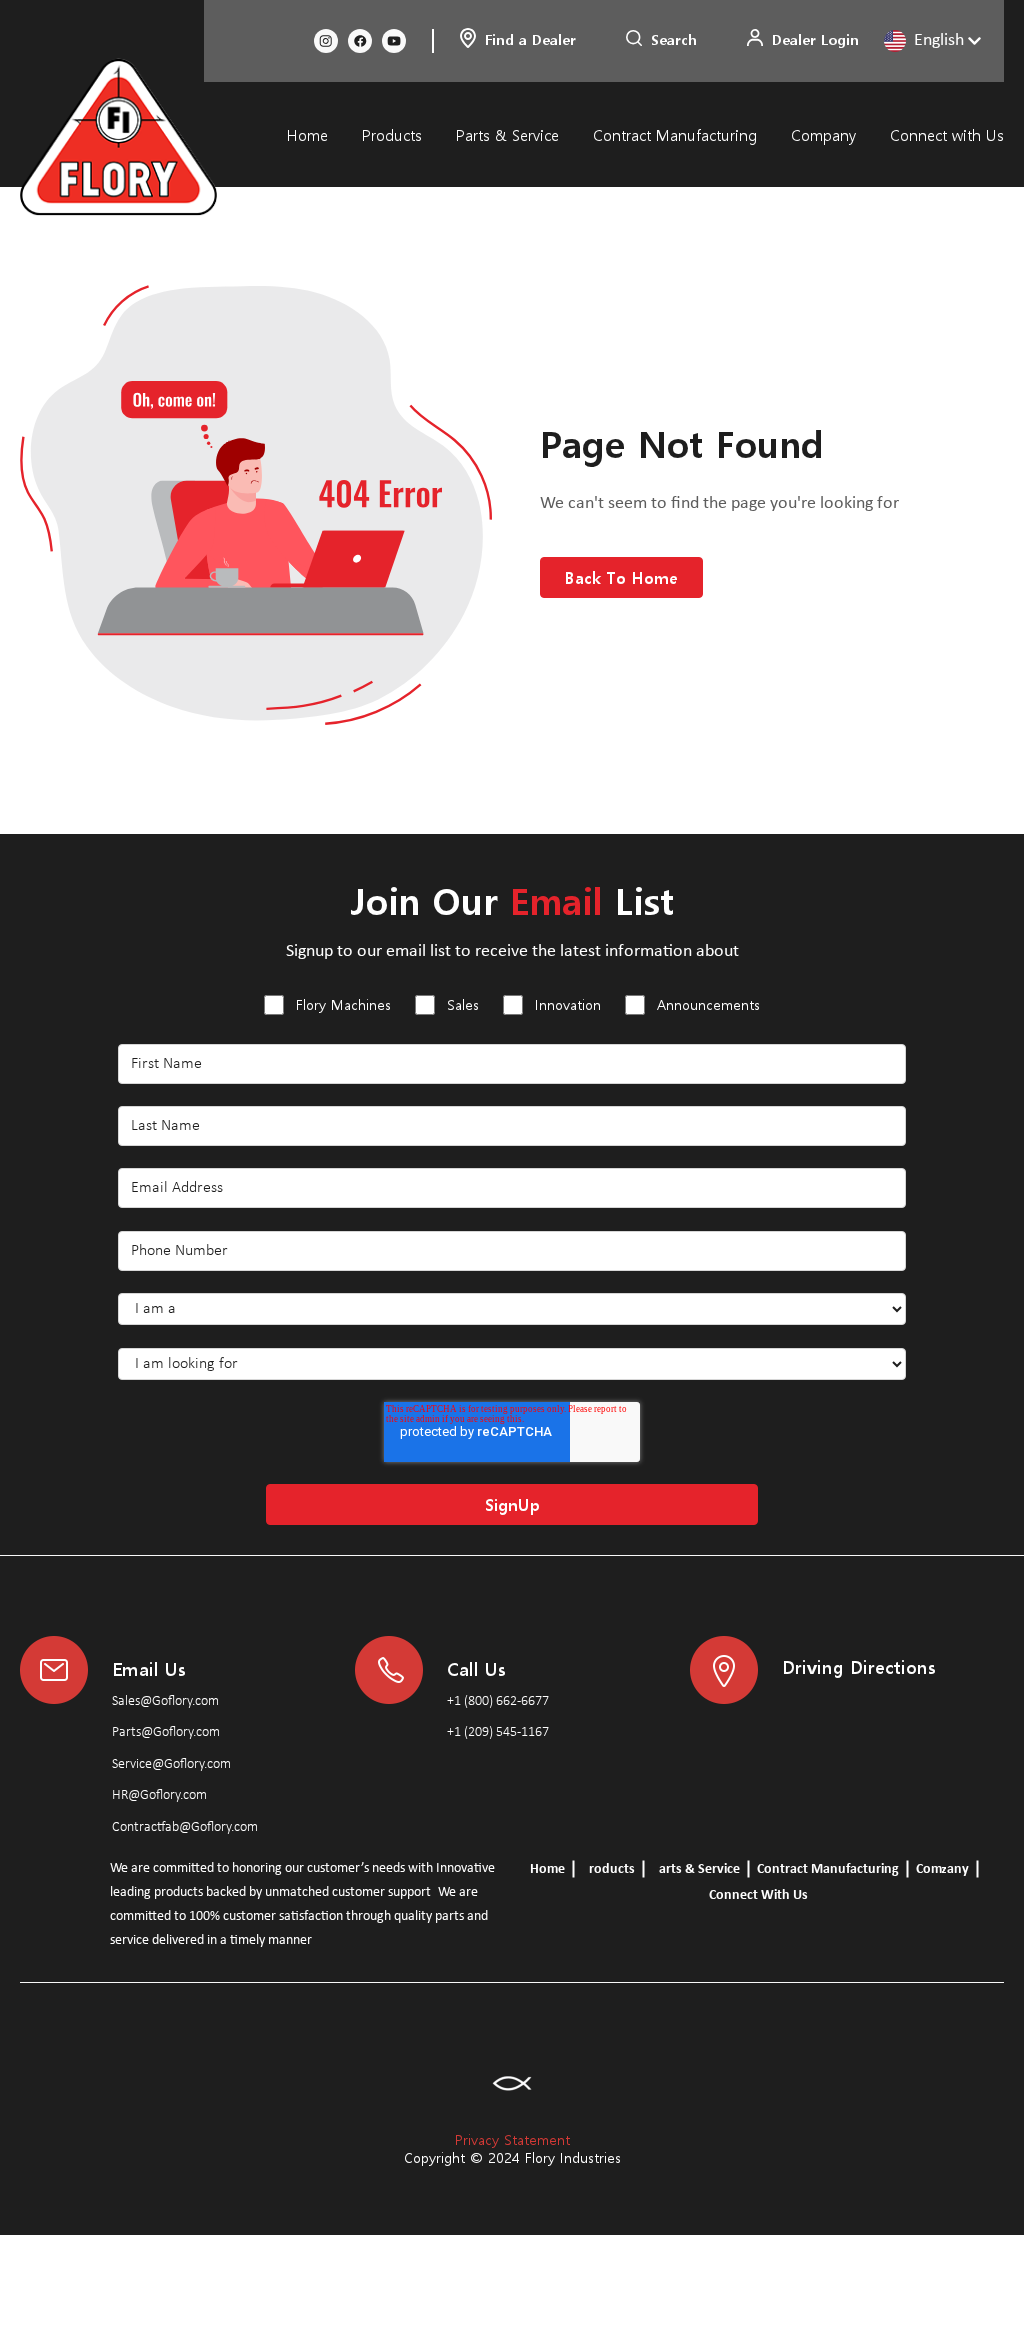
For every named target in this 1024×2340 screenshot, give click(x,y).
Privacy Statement (512, 2139)
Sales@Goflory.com (165, 1701)
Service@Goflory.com (171, 1764)
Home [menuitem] (307, 135)
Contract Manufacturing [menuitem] (675, 135)
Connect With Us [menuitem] (758, 1895)
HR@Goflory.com (159, 1795)
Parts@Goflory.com (166, 1732)
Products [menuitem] (392, 135)
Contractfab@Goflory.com (185, 1827)
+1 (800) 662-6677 (498, 1701)
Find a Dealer (530, 39)
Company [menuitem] (823, 135)
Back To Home (621, 577)
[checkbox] (511, 1008)
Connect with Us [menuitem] (947, 135)
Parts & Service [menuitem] (507, 135)
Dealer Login (815, 39)
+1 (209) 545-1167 (498, 1732)
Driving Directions (859, 1666)
